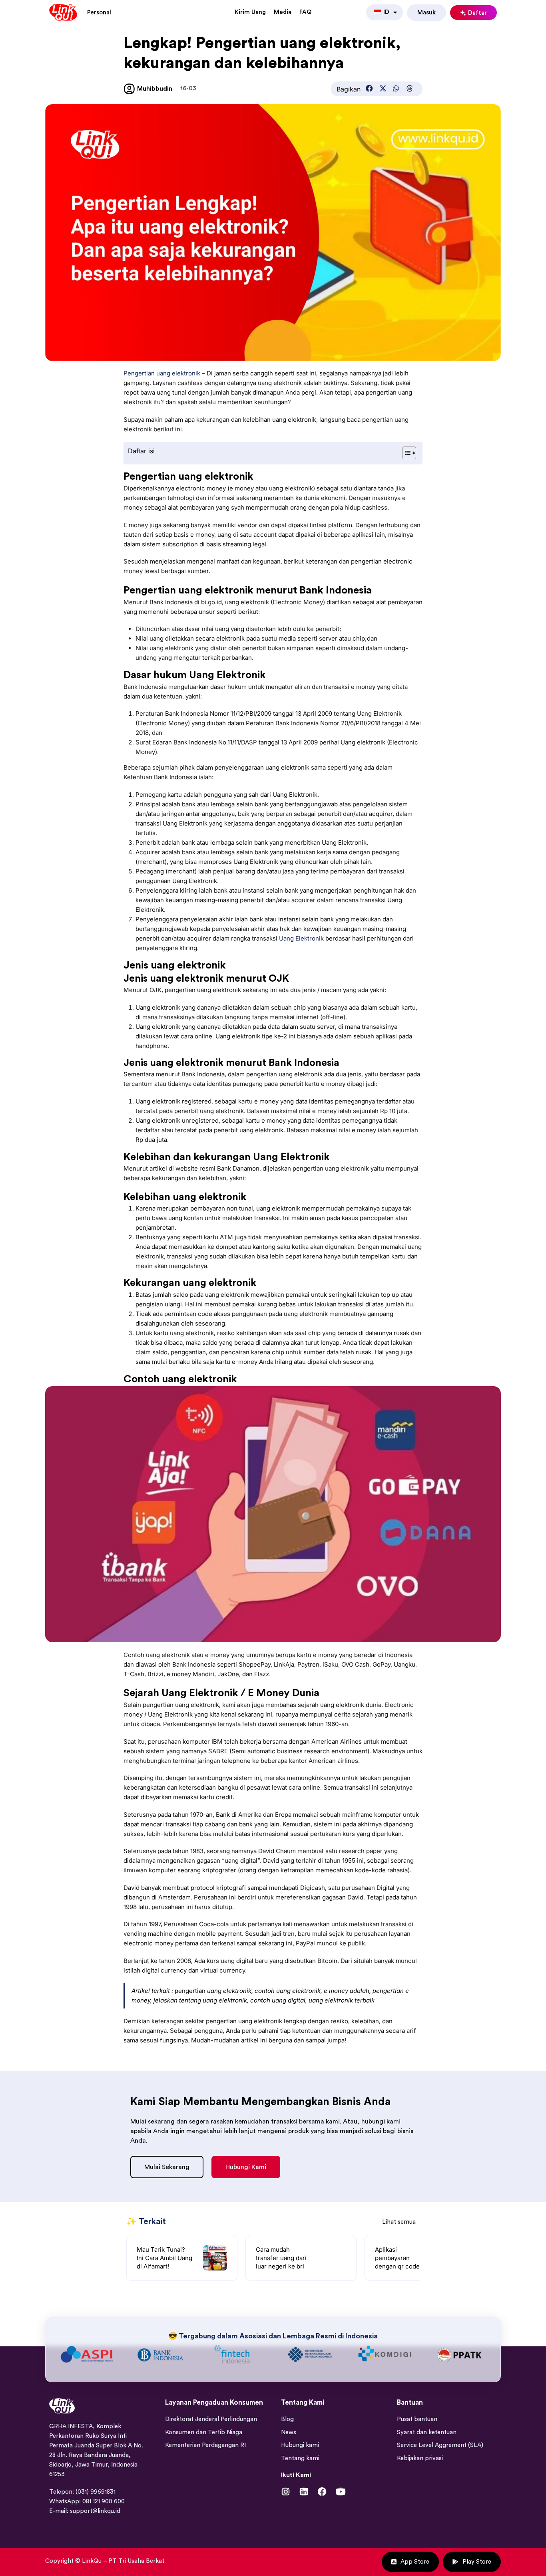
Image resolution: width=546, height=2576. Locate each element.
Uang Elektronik (301, 938)
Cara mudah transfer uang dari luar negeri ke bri (281, 2258)
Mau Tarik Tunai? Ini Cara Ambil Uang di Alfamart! (164, 2258)
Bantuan (410, 2475)
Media (283, 12)
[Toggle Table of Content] (405, 453)
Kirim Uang (250, 12)
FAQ (305, 12)
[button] (369, 88)
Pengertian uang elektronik (162, 373)
